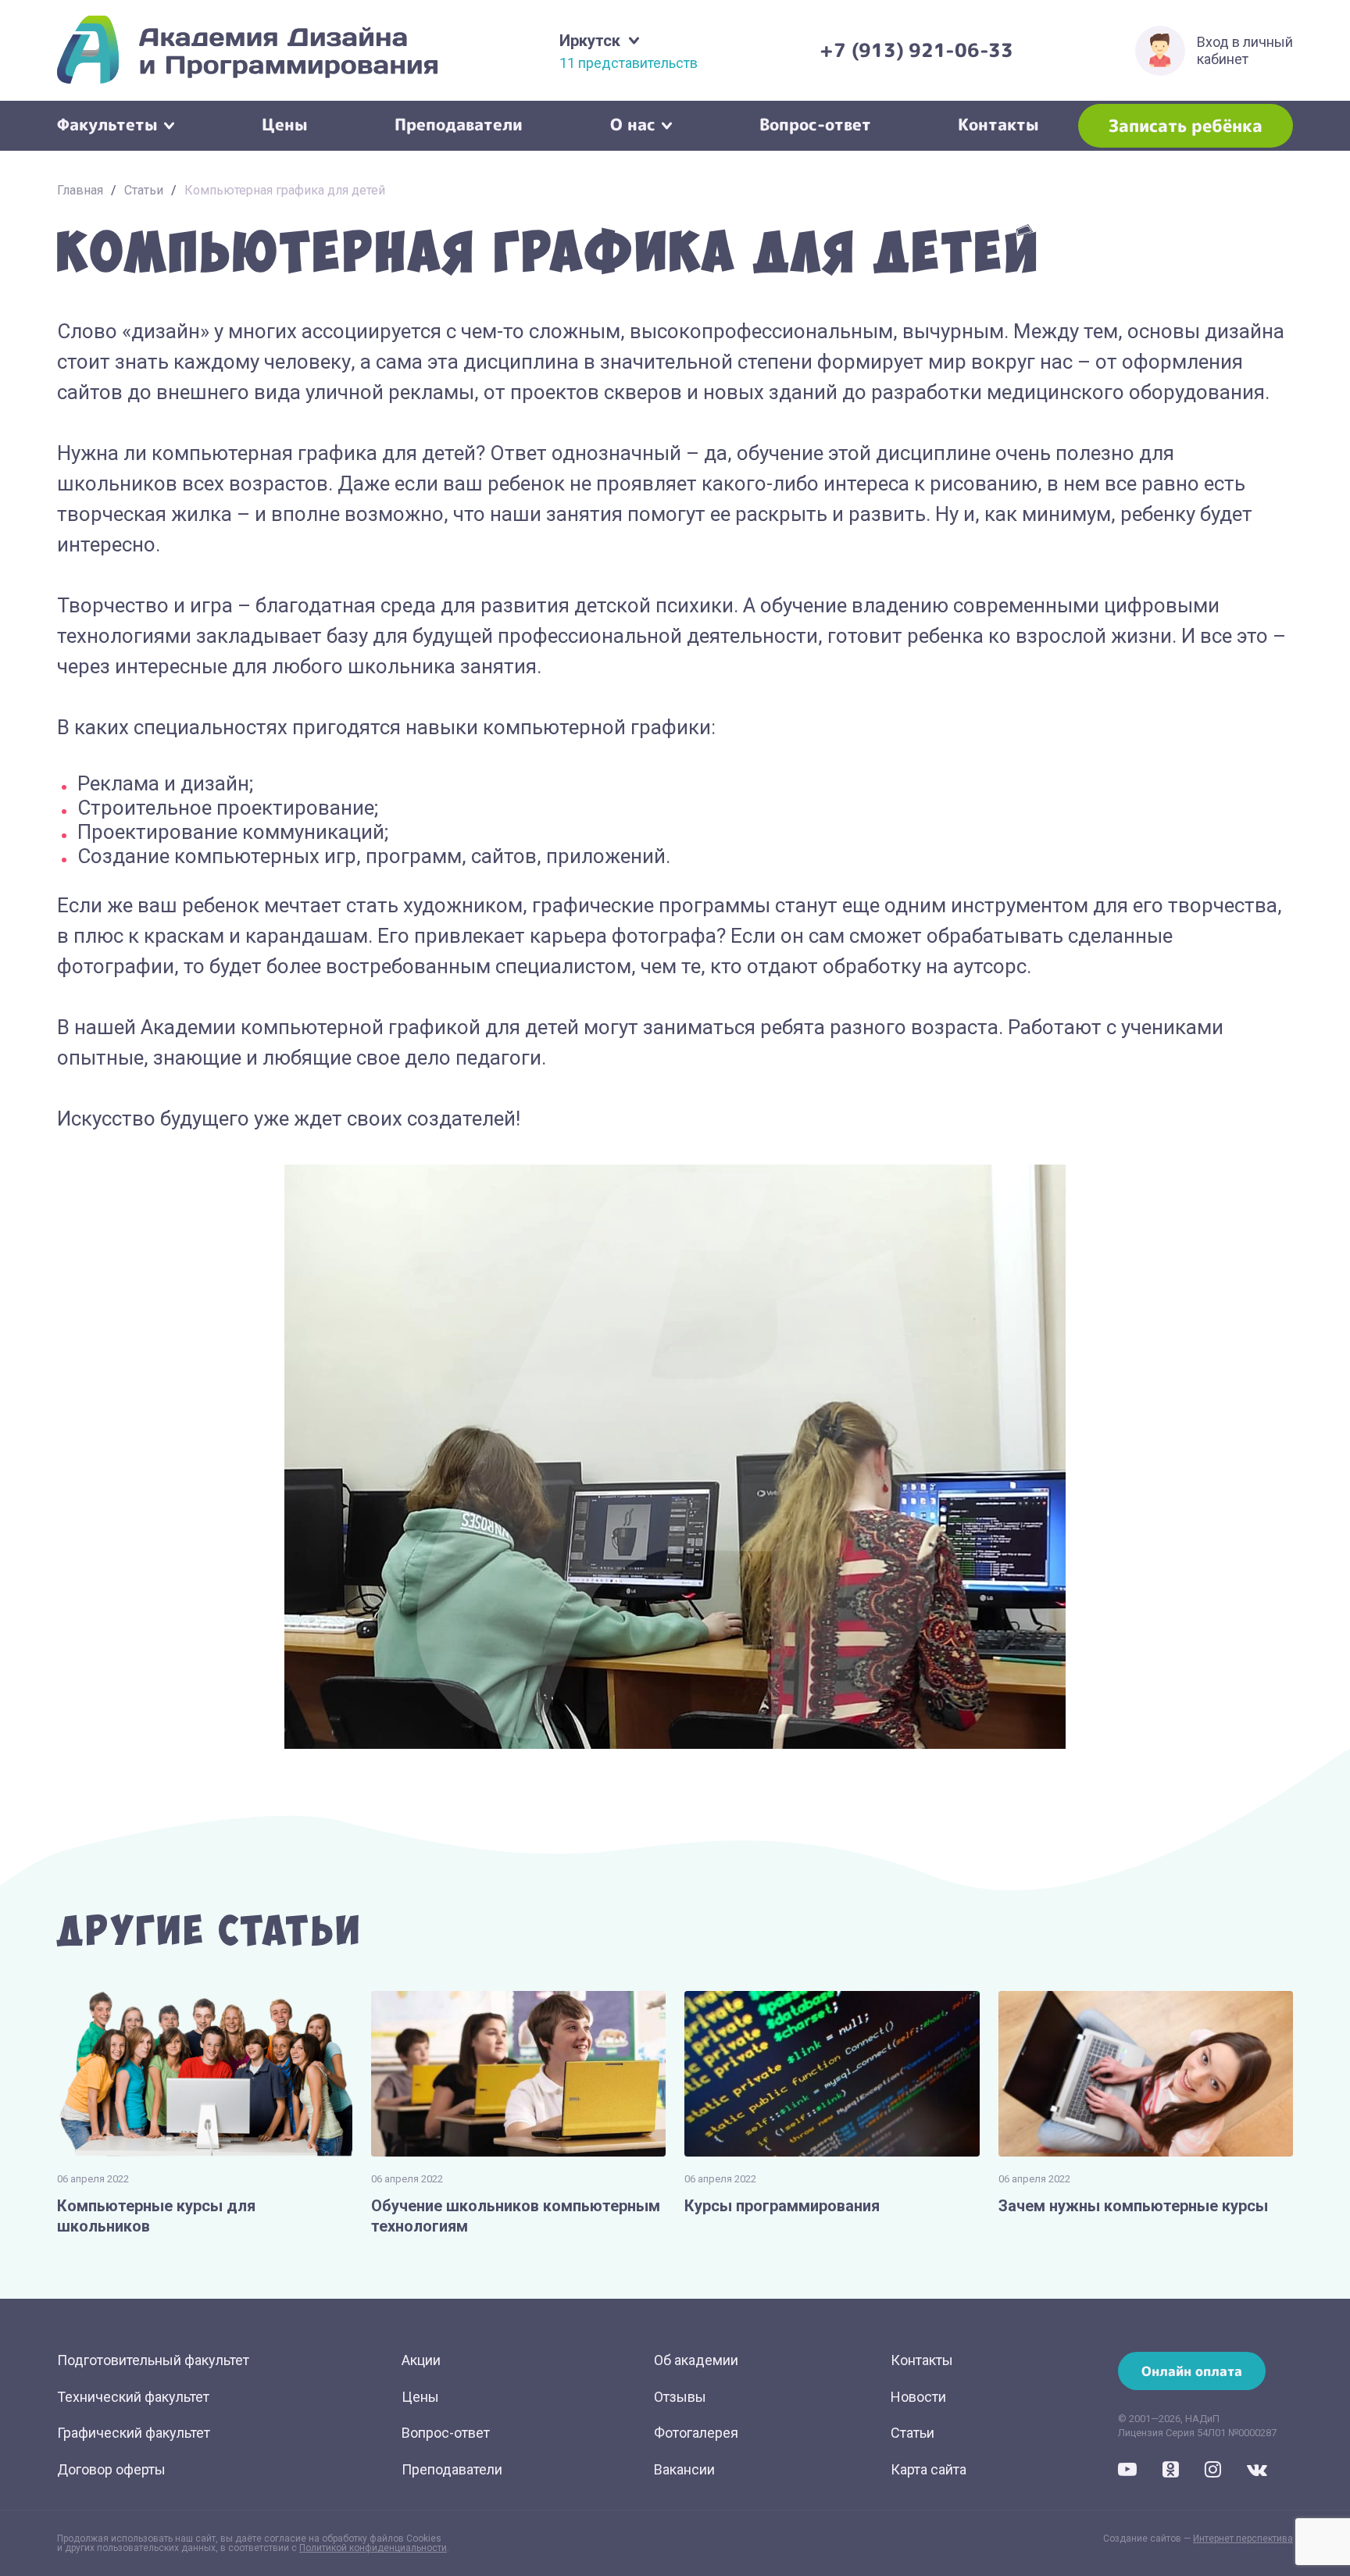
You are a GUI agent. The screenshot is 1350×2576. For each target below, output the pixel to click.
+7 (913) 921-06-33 (916, 50)
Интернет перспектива (1243, 2539)
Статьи (144, 190)
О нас (633, 123)
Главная (80, 190)
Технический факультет (133, 2397)
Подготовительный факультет (153, 2360)
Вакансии (684, 2469)
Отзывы (680, 2397)
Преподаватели (459, 123)
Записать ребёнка (1186, 125)
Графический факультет (134, 2433)
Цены (285, 123)
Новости (918, 2397)
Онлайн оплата (1192, 2371)
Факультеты (107, 123)
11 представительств (629, 63)
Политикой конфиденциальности (373, 2548)
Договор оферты (111, 2469)
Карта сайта (929, 2469)
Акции (421, 2360)
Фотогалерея (696, 2433)
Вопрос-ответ (815, 123)
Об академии (696, 2360)
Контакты (998, 123)
